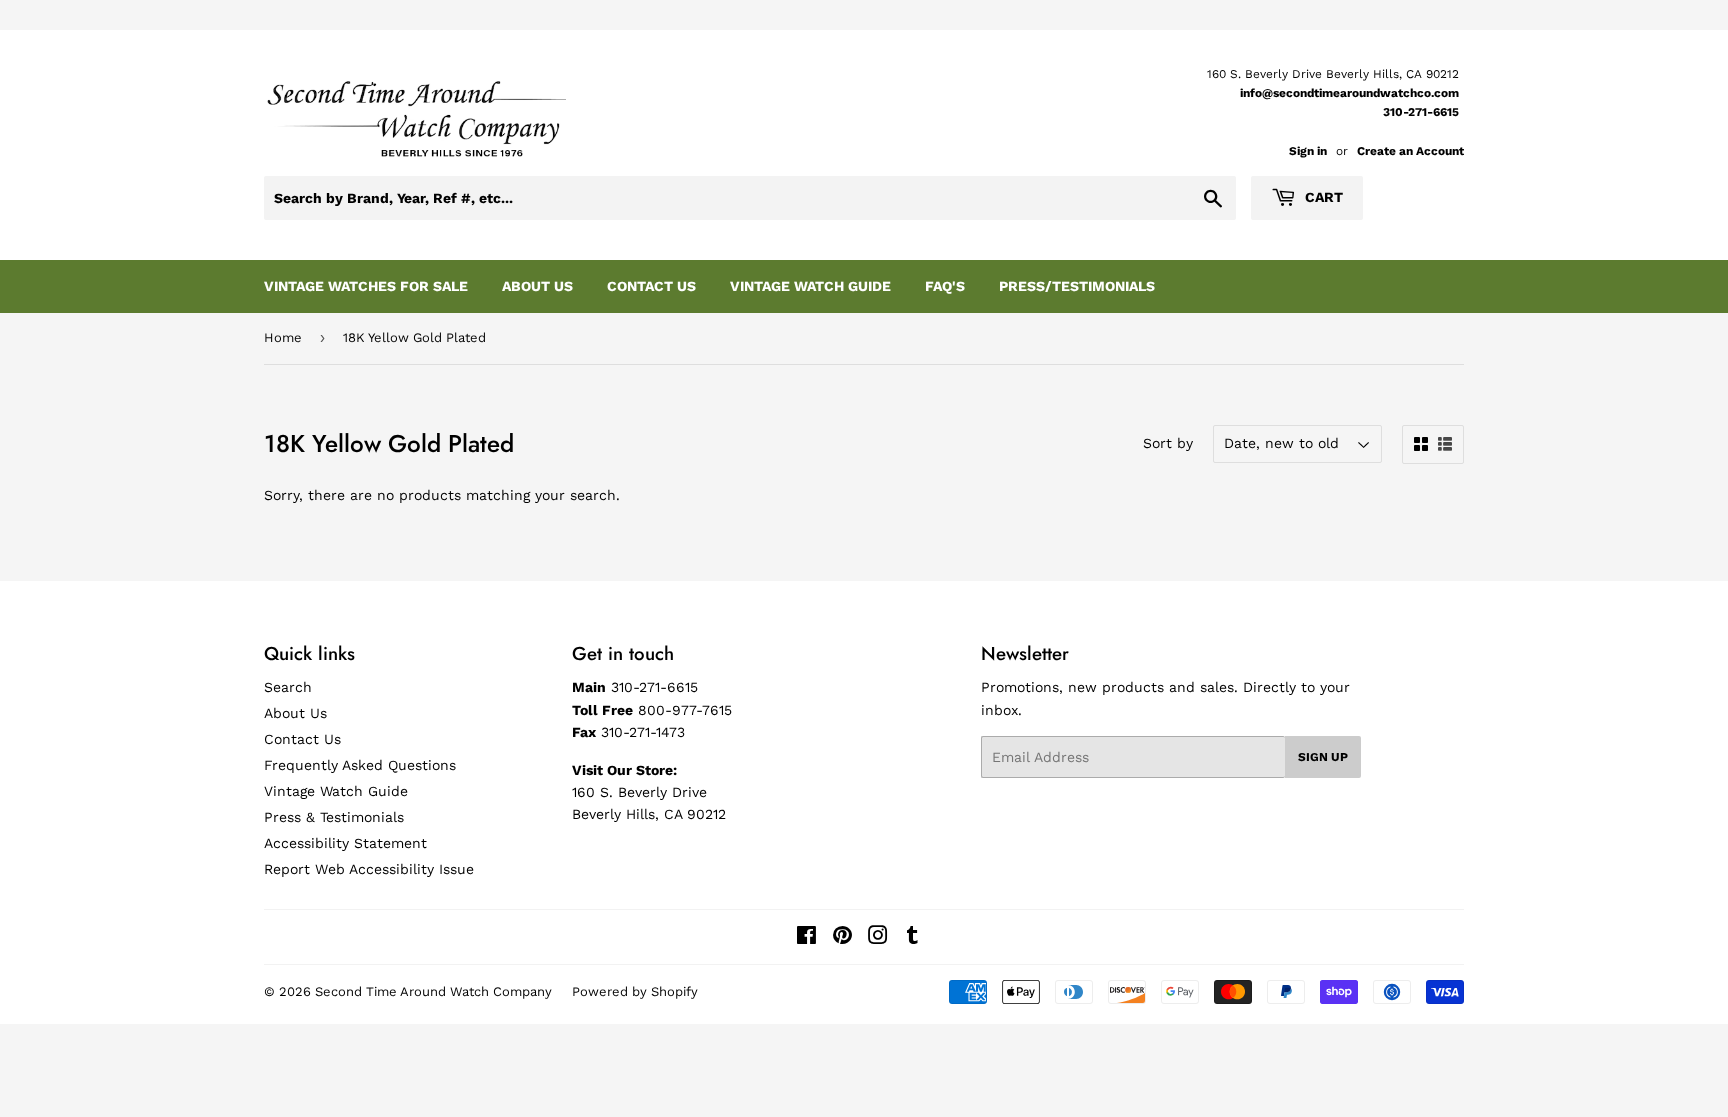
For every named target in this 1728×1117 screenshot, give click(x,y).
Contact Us (651, 286)
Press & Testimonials (334, 817)
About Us (537, 286)
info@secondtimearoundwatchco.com (1349, 93)
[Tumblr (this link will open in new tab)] (912, 938)
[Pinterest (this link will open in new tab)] (842, 938)
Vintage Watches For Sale (366, 286)
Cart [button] (1322, 197)
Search (288, 687)
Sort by (1168, 443)
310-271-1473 (643, 732)
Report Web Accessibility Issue (369, 869)
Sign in (1308, 151)
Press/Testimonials (1077, 286)
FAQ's (945, 286)
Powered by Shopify (635, 991)
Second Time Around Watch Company (433, 991)
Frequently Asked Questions (360, 765)
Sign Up (1323, 757)
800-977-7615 (685, 710)
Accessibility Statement (345, 843)
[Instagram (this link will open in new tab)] (878, 938)
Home (283, 337)
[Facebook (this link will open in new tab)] (806, 938)
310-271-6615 (1421, 112)
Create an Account (1410, 151)
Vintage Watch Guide (810, 286)
